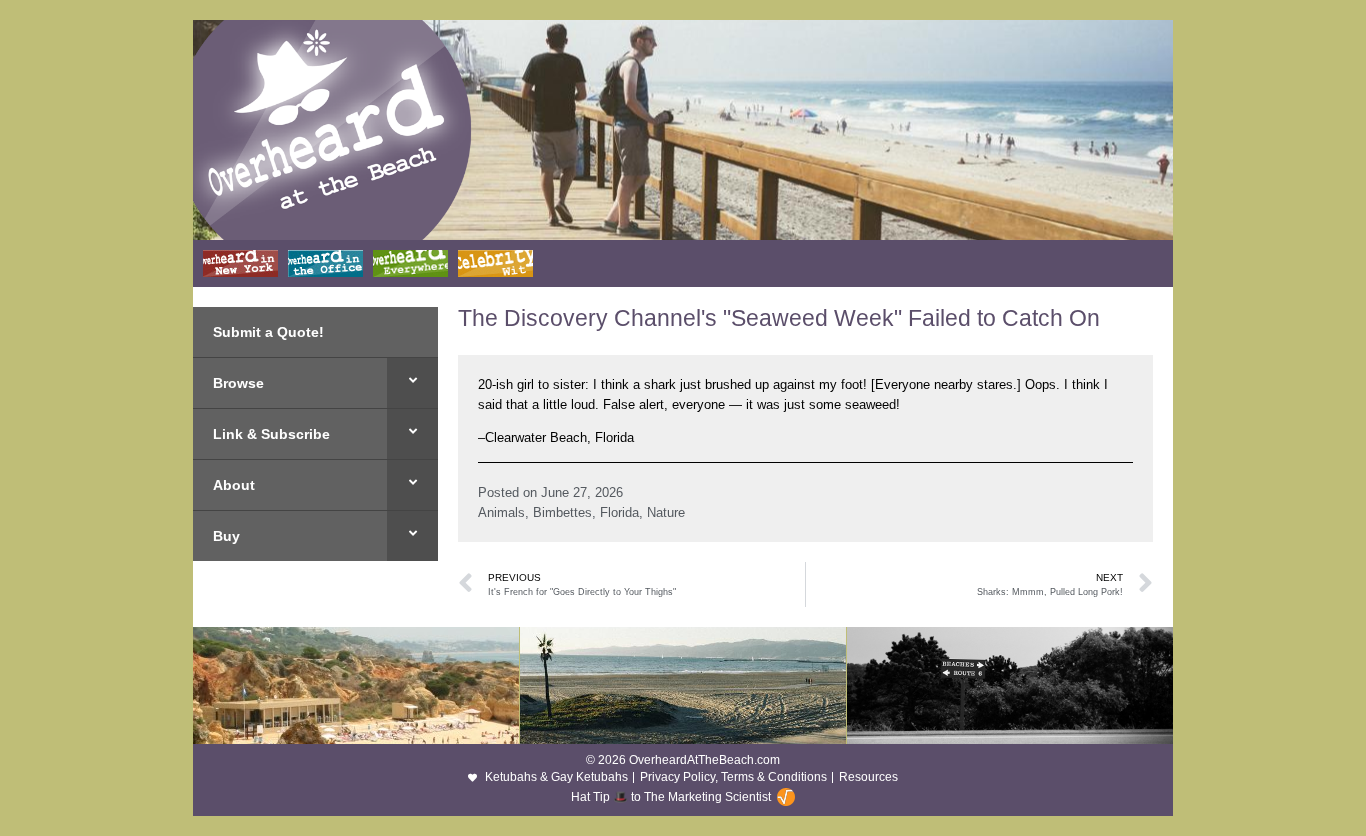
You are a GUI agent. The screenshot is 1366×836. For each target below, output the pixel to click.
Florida (619, 512)
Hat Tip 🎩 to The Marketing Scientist (671, 797)
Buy (226, 536)
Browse (238, 383)
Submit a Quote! (268, 332)
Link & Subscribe (271, 434)
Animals (501, 512)
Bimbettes (562, 512)
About (234, 485)
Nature (666, 512)
